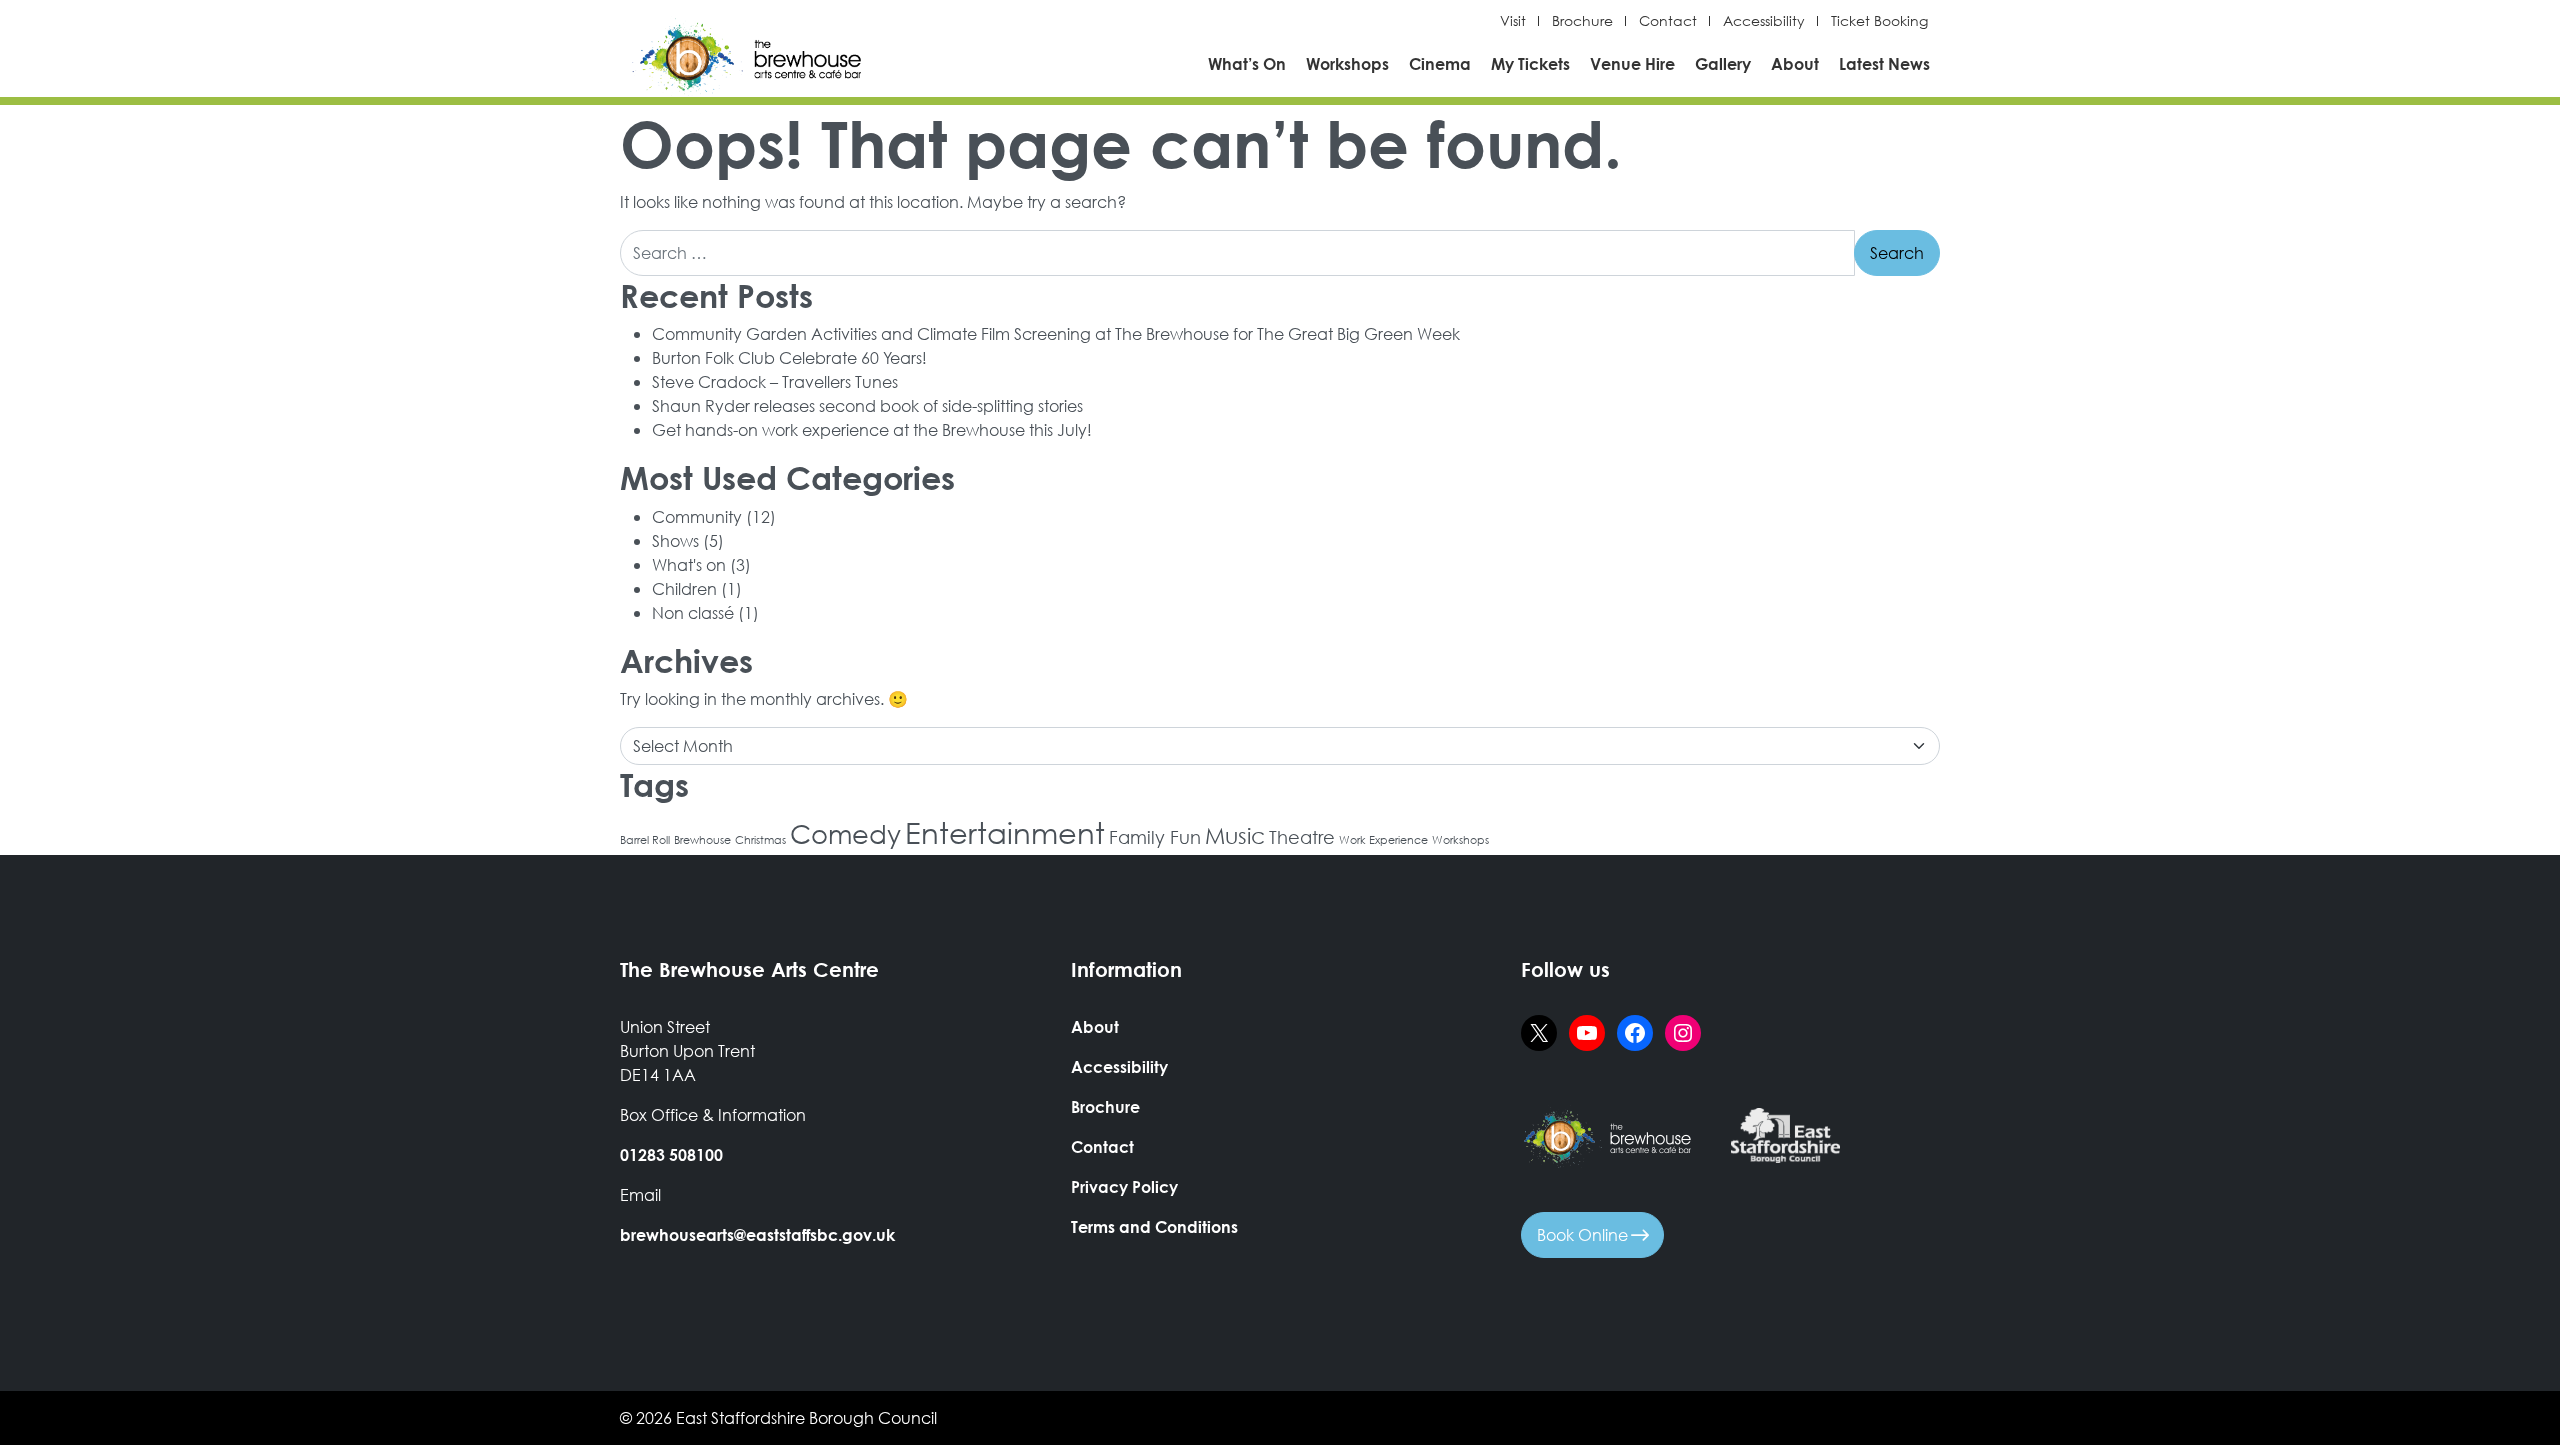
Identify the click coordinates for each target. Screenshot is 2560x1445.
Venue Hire (1632, 63)
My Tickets (1530, 63)
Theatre (1302, 837)
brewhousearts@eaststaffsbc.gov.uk (757, 1234)
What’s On (1247, 63)
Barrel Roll (645, 840)
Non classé (693, 612)
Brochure (1582, 21)
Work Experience (1383, 840)
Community (697, 516)
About (1795, 63)
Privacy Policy (1124, 1186)
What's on (689, 564)
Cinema (1440, 63)
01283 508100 (671, 1154)
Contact (1668, 21)
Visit (1513, 21)
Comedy (845, 833)
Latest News (1884, 63)
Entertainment (1005, 832)
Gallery (1723, 63)
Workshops (1347, 63)
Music (1235, 835)
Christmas (760, 840)
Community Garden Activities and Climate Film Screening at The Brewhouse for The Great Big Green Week (1056, 333)
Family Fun (1155, 837)
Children (684, 588)
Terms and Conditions (1154, 1226)
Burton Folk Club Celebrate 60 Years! (789, 357)
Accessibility (1764, 21)
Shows (675, 540)
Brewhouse (702, 840)
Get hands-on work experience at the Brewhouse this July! (872, 429)
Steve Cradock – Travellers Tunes (775, 381)
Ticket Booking (1879, 21)
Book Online (1584, 1234)
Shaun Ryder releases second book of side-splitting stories (867, 405)
